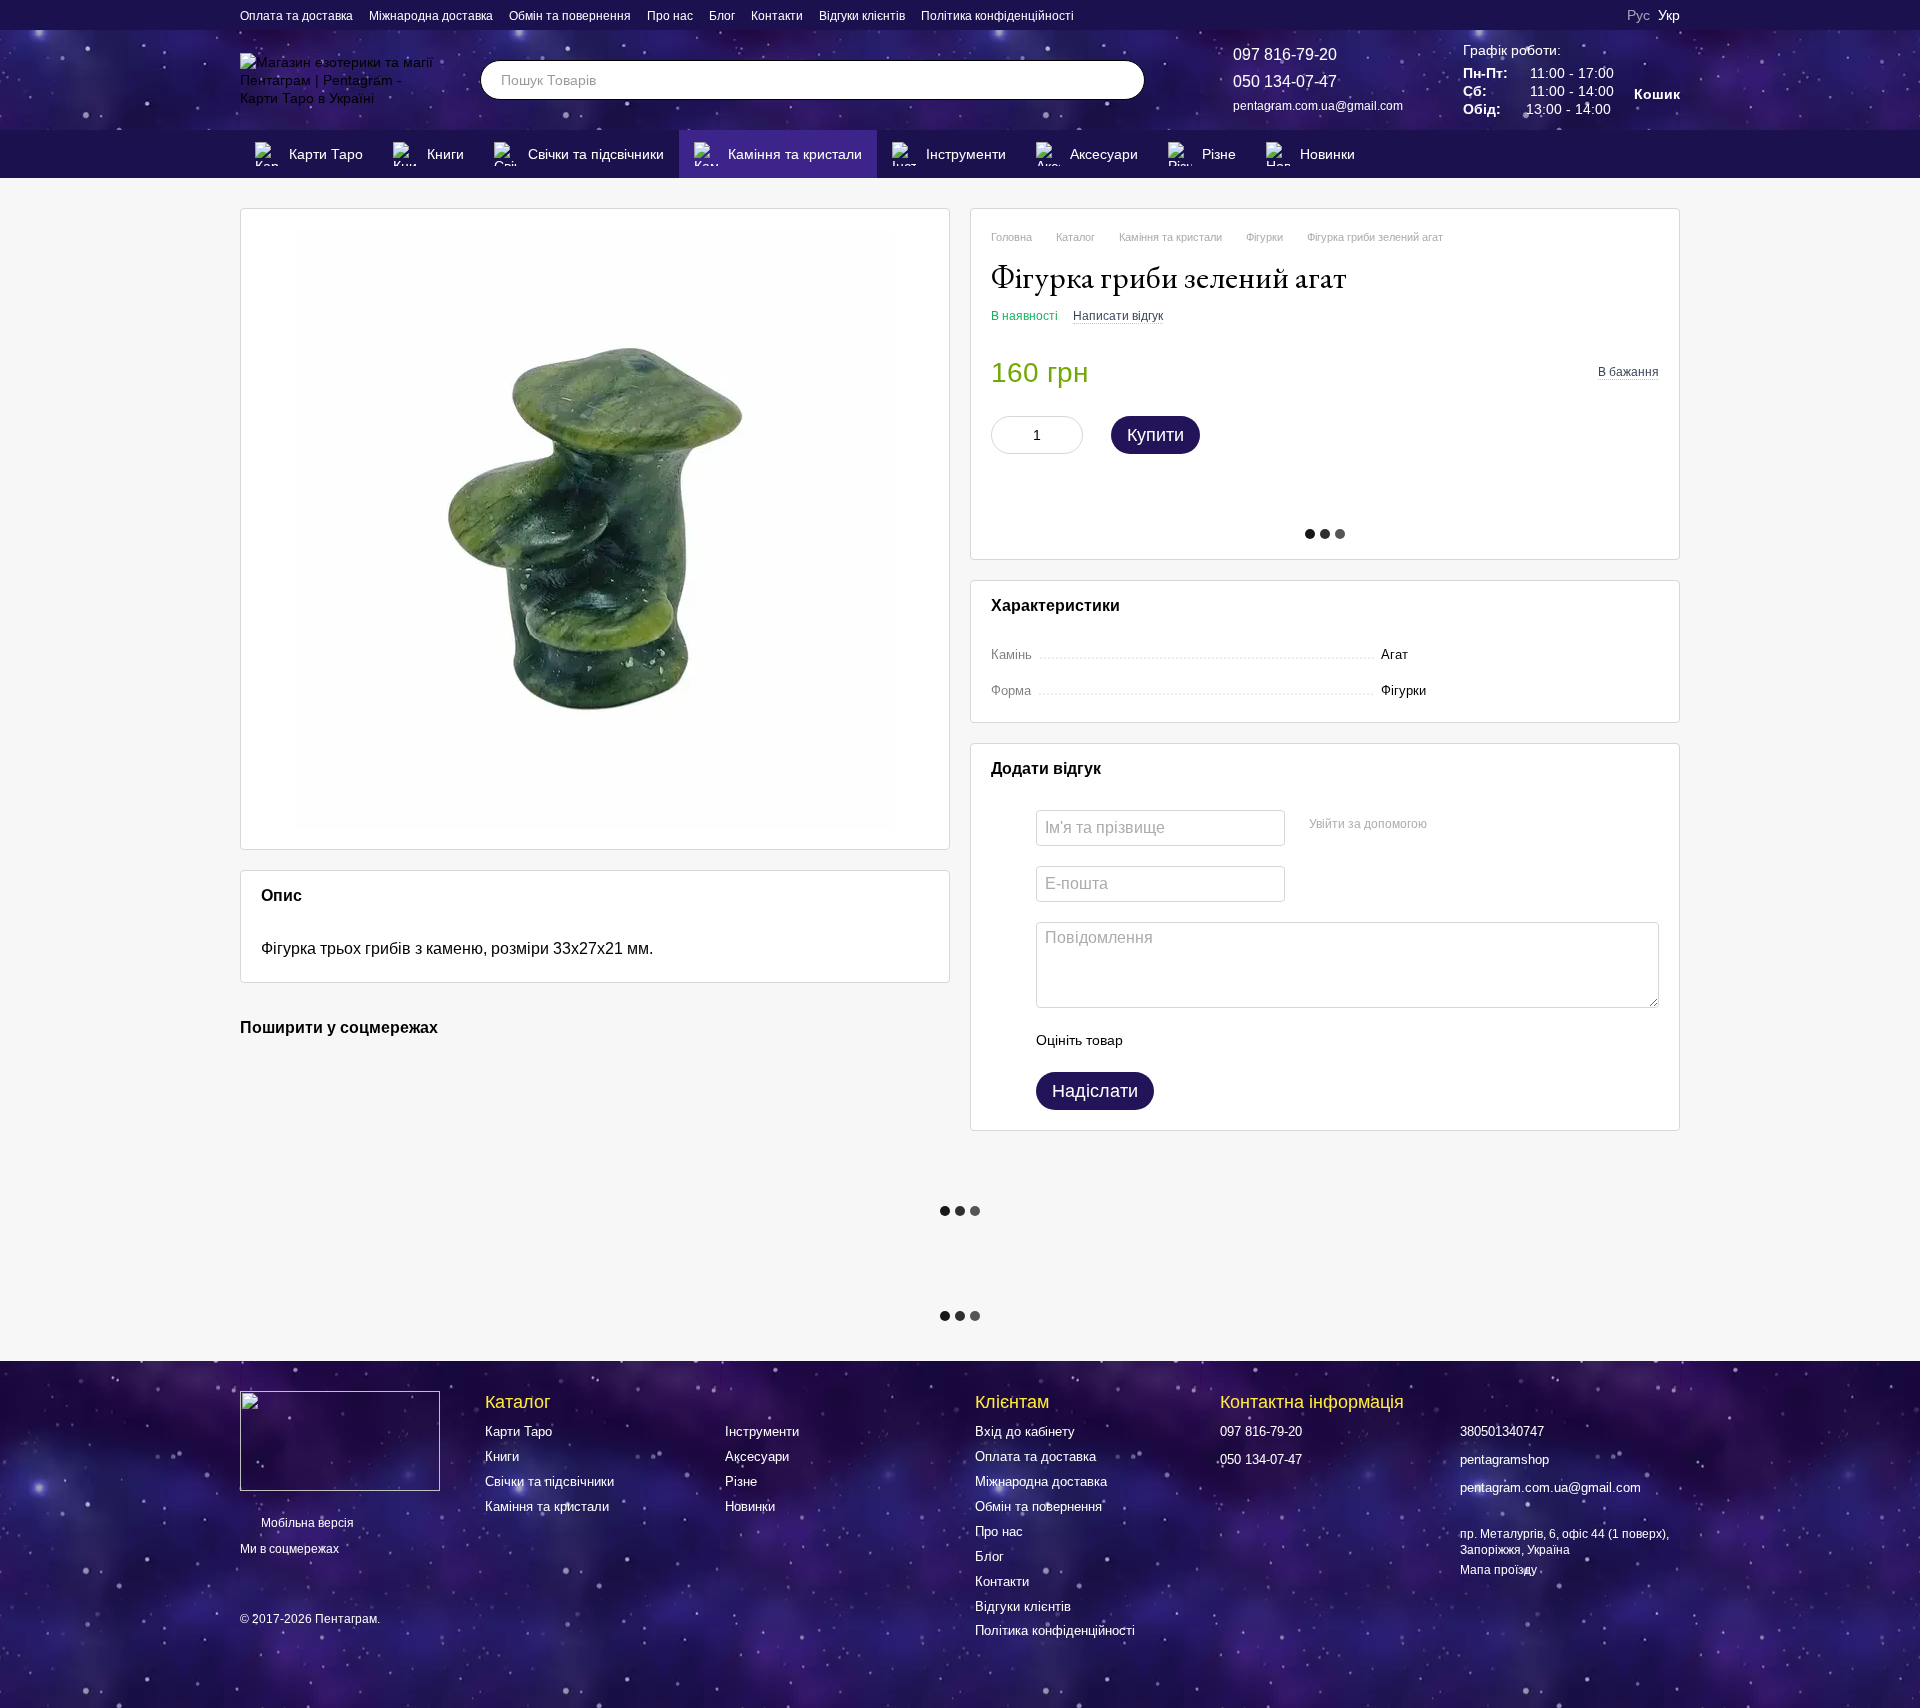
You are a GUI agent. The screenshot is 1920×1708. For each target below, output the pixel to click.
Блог (722, 16)
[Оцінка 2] (1188, 1040)
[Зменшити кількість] (1006, 435)
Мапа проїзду (1498, 1570)
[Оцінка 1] (1156, 1040)
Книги (445, 154)
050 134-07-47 (1285, 81)
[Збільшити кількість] (1068, 435)
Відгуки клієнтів (862, 16)
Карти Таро (326, 154)
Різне (1219, 154)
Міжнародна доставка (431, 16)
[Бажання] (1634, 154)
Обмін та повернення (570, 16)
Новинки (1327, 154)
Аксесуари (1104, 154)
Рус (1638, 15)
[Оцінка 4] (1252, 1040)
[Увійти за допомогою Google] (1481, 825)
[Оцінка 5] (1284, 1040)
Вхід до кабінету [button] (1025, 1431)
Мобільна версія (306, 1523)
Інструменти (966, 154)
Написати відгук (1118, 316)
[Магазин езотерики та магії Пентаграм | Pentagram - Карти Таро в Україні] (340, 1440)
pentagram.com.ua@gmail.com (1318, 106)
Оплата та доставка (296, 16)
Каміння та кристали (795, 154)
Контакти (777, 16)
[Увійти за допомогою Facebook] (1449, 825)
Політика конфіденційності (997, 16)
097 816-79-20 (1285, 54)
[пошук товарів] (1125, 80)
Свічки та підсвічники (596, 154)
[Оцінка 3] (1220, 1040)
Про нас (670, 16)
